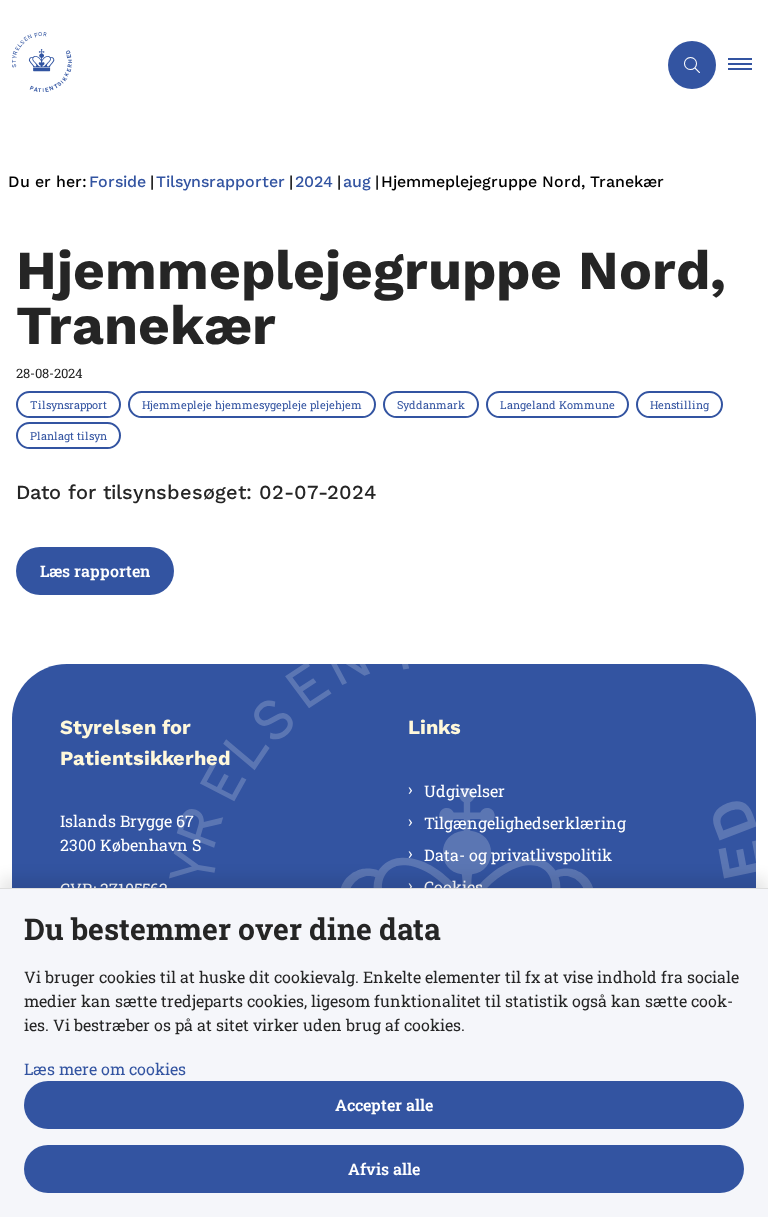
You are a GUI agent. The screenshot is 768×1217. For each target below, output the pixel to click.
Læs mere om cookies (105, 1068)
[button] (748, 65)
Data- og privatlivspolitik (518, 854)
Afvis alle (384, 1168)
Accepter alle (384, 1104)
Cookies (453, 886)
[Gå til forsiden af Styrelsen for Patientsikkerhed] (320, 65)
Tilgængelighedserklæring (525, 822)
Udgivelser (464, 790)
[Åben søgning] (692, 65)
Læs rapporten (95, 570)
